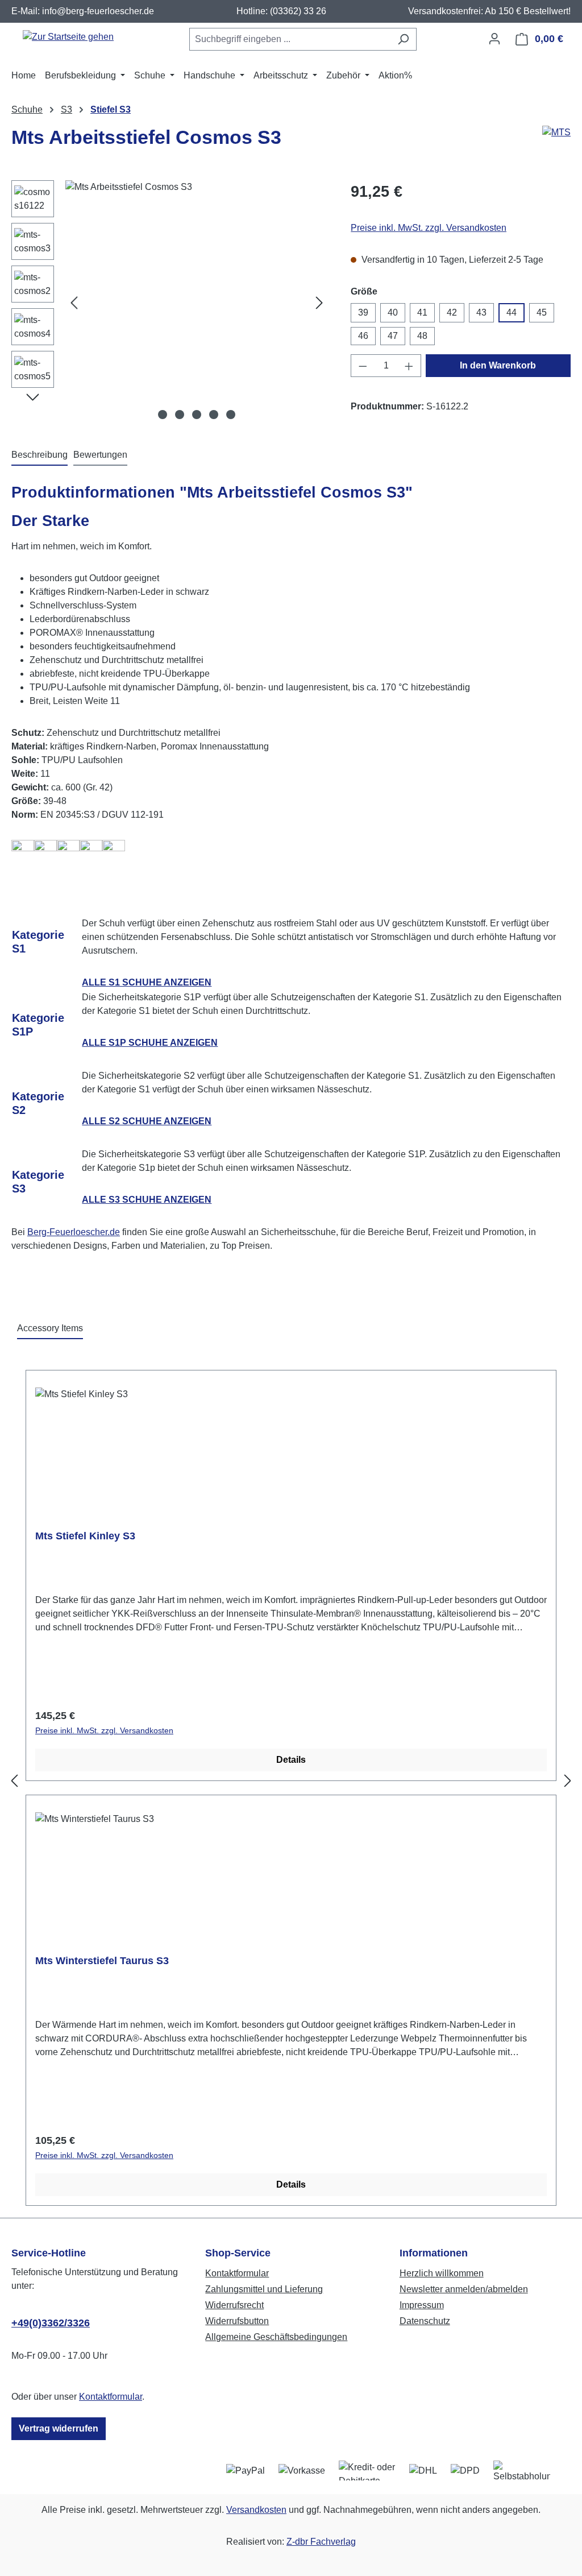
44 (512, 312)
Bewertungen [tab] (100, 455)
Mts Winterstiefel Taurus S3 (102, 1961)
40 (393, 312)
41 (422, 312)
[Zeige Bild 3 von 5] (197, 415)
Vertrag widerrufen (59, 2428)
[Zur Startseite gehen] (68, 37)
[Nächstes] (319, 303)
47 (393, 336)
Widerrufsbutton (237, 2321)
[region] (170, 303)
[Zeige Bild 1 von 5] (163, 415)
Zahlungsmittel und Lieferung (264, 2289)
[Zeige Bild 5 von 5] (231, 415)
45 (542, 312)
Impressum (422, 2305)
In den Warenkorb (498, 365)
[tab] (40, 455)
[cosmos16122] (197, 303)
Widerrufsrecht (234, 2305)
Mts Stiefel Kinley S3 (85, 1536)
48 (422, 336)
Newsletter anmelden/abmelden (464, 2289)
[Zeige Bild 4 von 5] (214, 415)
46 (363, 336)
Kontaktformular (111, 2397)
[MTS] (556, 142)
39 (363, 312)
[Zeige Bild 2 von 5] (180, 415)
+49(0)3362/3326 (51, 2323)
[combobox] (290, 39)
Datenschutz (425, 2321)
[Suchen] (403, 39)
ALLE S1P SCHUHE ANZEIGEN (150, 1043)
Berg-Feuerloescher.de (74, 1232)
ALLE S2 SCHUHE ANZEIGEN (147, 1121)
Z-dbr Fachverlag (321, 2542)
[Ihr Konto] (494, 39)
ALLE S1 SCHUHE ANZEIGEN (147, 982)
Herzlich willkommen (442, 2273)
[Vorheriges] (74, 303)
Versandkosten (256, 2510)
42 (452, 312)
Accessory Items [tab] (50, 1328)
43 (481, 312)
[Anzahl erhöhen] (409, 366)
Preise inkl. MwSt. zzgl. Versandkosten (429, 228)
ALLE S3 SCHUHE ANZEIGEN (147, 1200)
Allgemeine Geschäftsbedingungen (276, 2337)
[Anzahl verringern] (363, 366)
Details (291, 1760)
